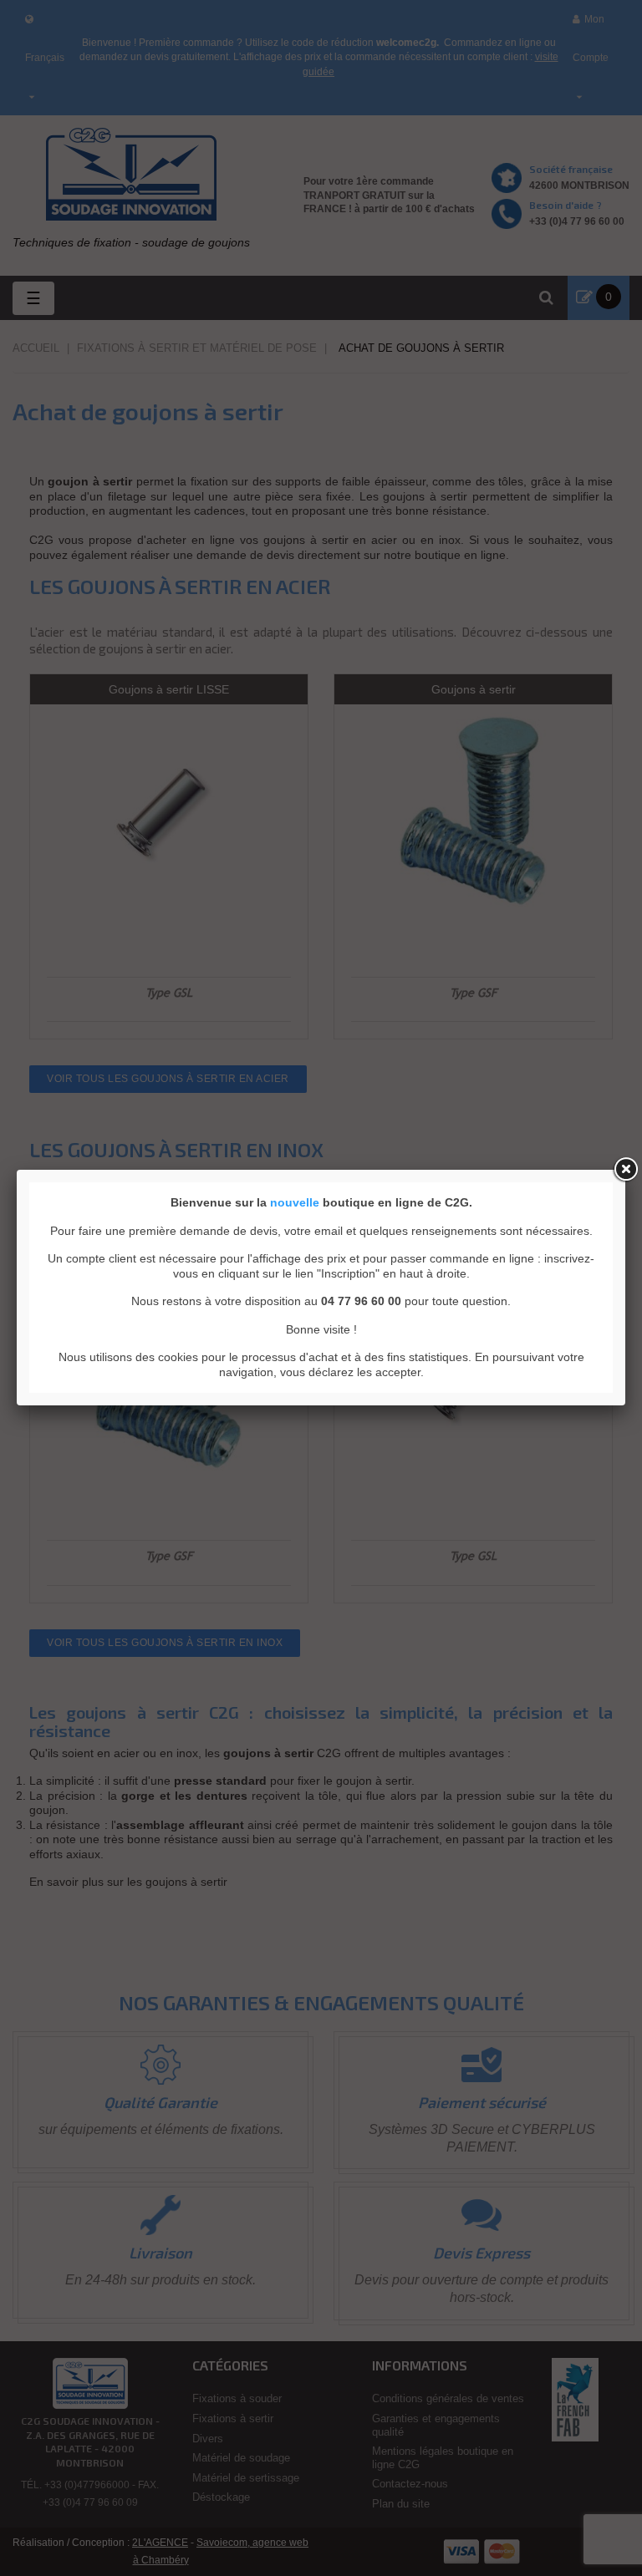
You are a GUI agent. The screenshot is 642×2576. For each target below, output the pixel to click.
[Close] (625, 1170)
